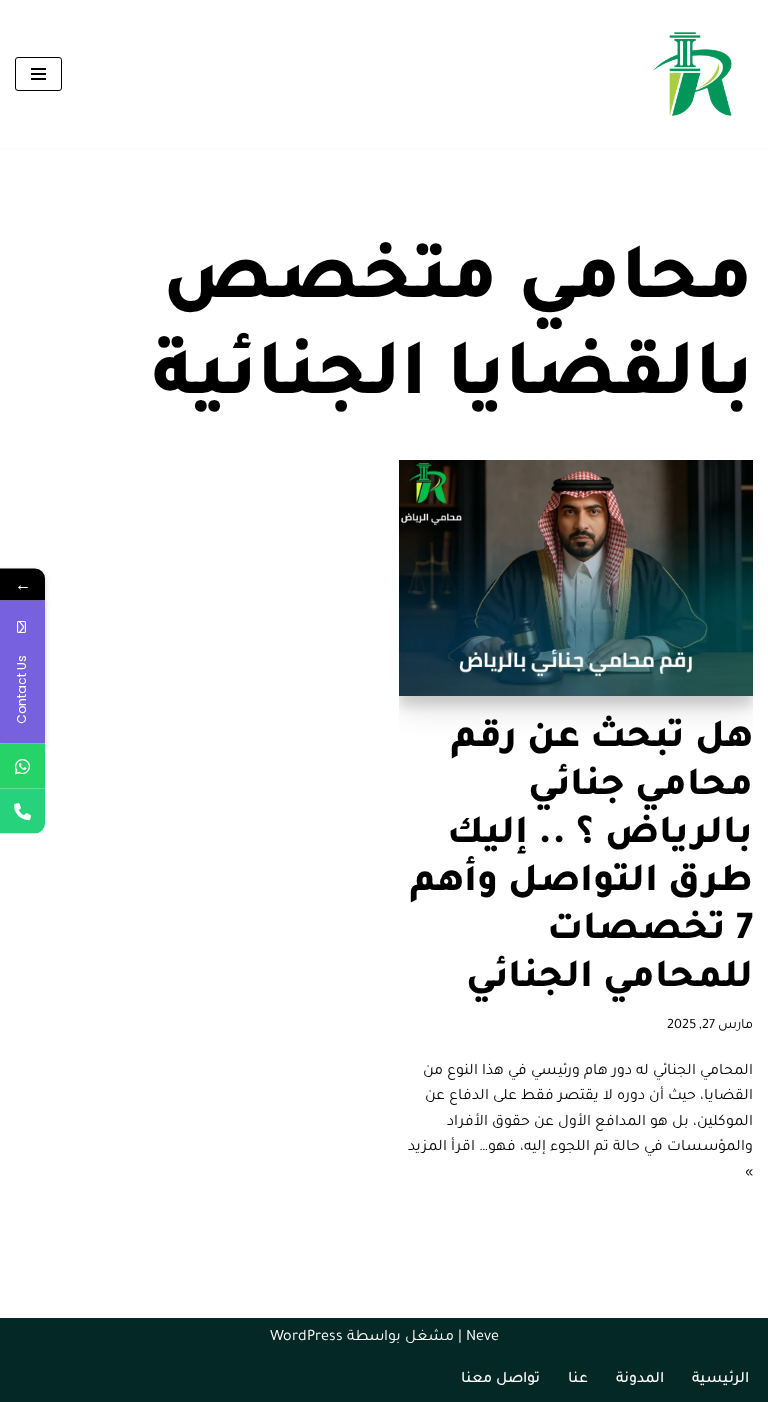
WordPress (306, 1338)
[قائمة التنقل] (38, 74)
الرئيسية (720, 1380)
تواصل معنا (500, 1380)
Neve (482, 1338)
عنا (578, 1380)
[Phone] (22, 811)
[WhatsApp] (22, 766)
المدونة (640, 1380)
